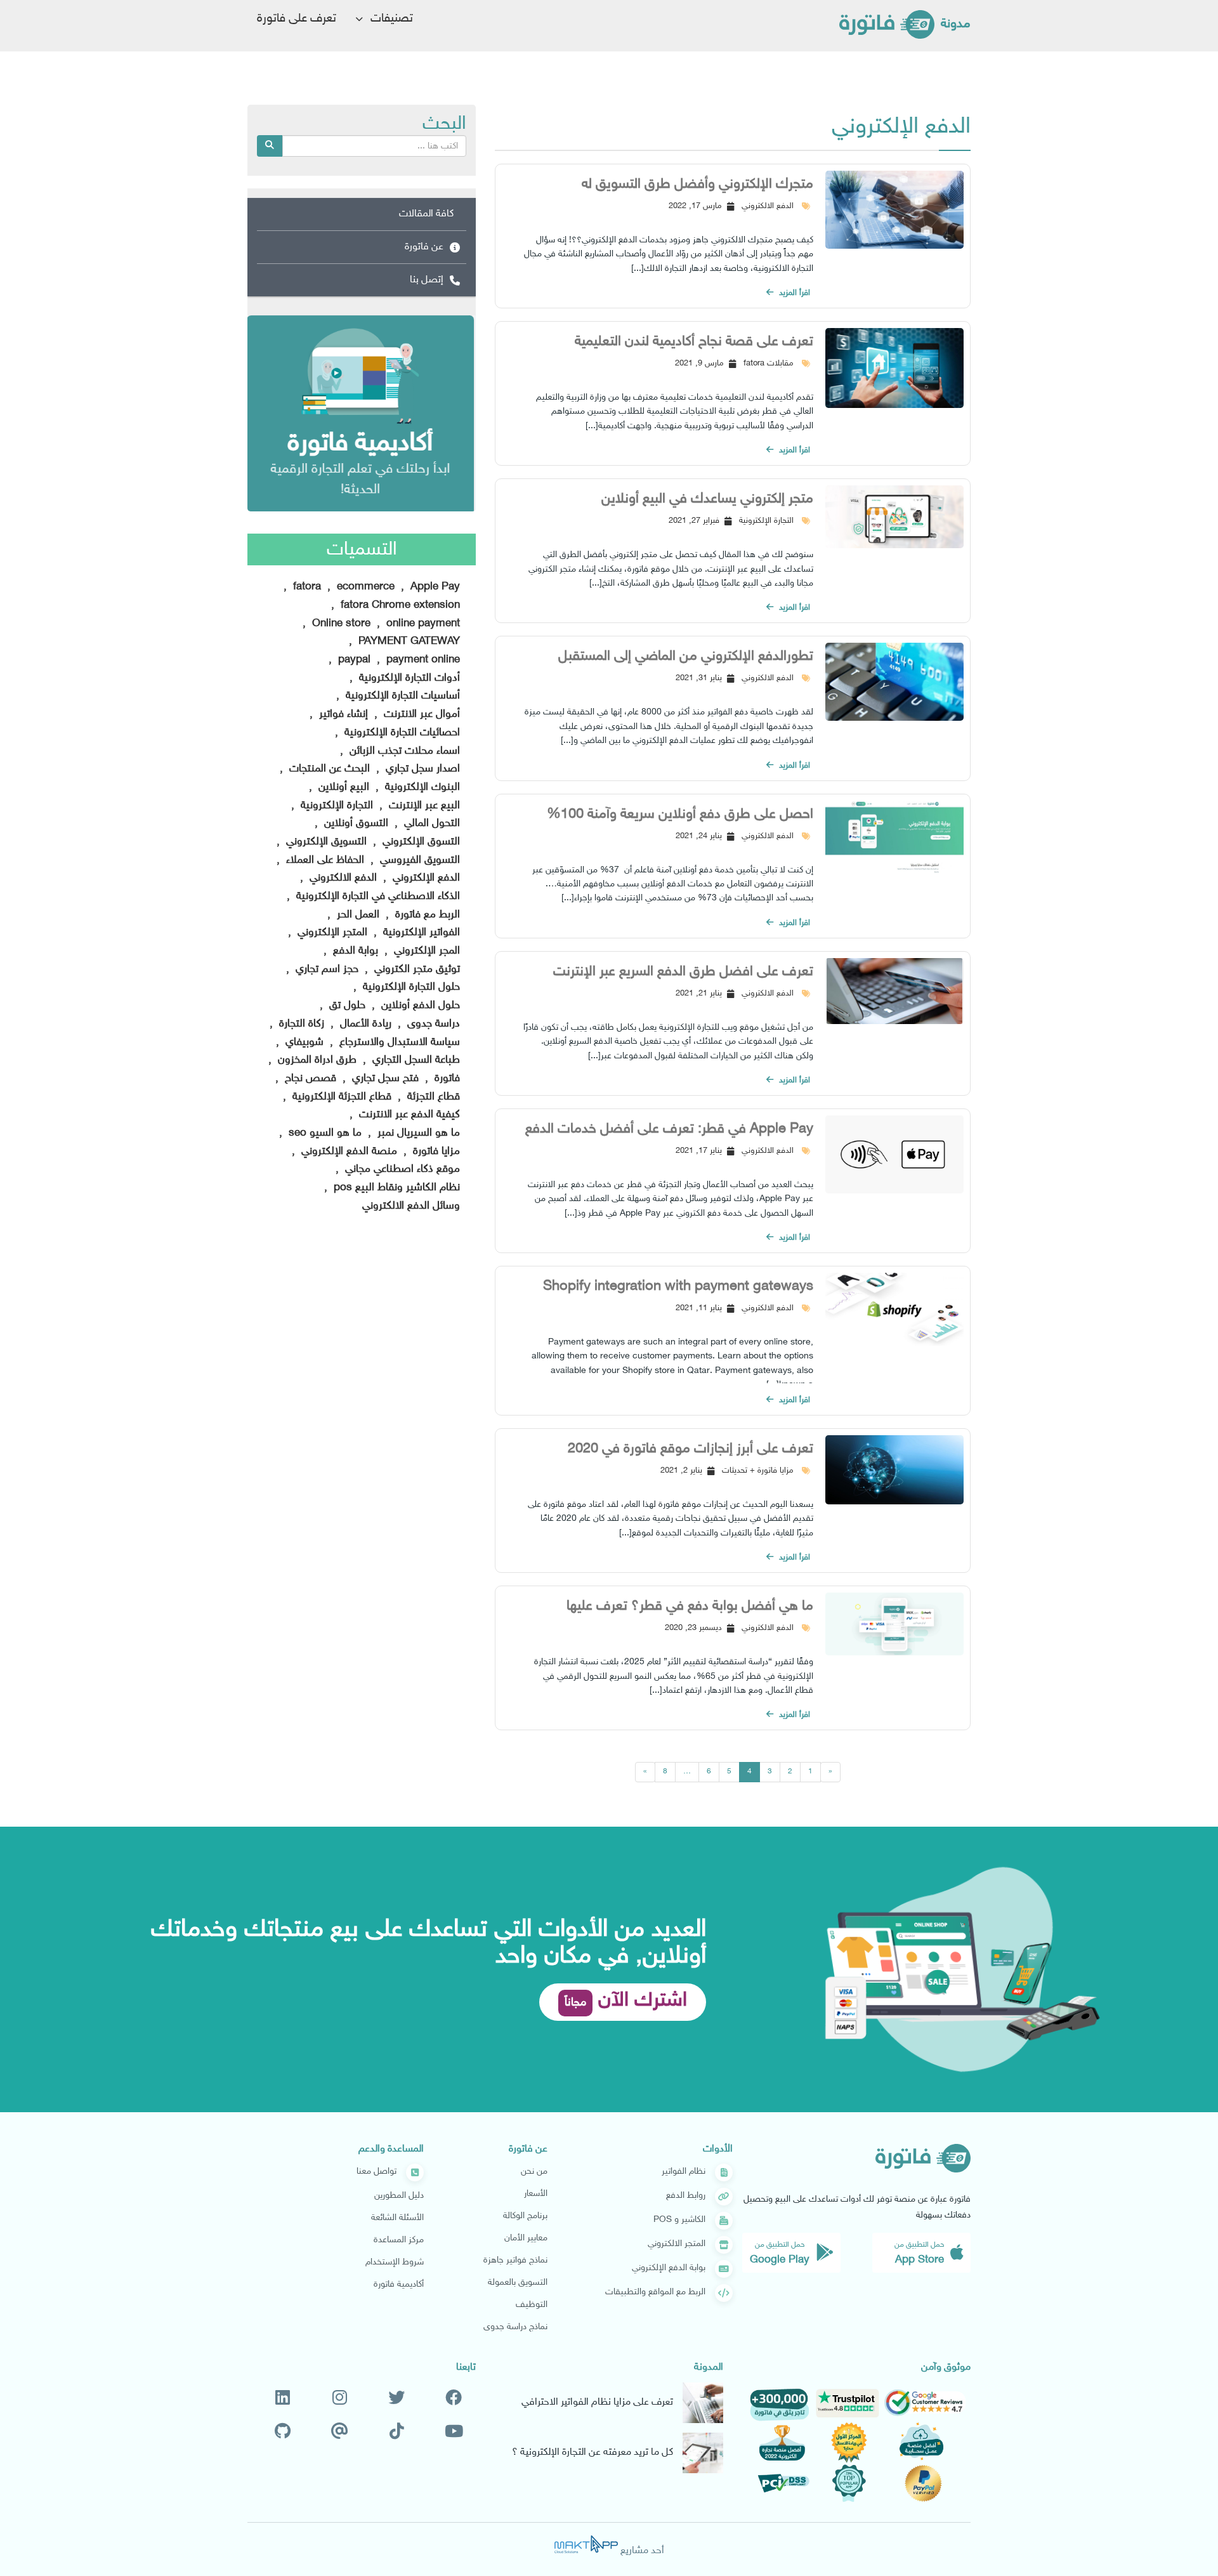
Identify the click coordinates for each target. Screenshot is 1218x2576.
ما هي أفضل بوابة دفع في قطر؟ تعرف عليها (690, 1607)
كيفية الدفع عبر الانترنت (408, 1115)
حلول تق (346, 1006)
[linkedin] (283, 2399)
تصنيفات (390, 19)
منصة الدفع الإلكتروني (348, 1152)
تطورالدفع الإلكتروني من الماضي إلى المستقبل (686, 657)
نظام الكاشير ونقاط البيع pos (395, 1188)
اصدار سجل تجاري (421, 769)
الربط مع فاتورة (426, 915)
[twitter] (396, 2399)
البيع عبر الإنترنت (423, 806)
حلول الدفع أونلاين (419, 1006)
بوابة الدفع (354, 951)
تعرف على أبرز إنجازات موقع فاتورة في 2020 (691, 1449)
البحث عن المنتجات (328, 769)
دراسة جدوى (432, 1024)
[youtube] (454, 2433)
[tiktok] (397, 2433)
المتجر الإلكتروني (331, 933)
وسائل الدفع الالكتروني (411, 1206)
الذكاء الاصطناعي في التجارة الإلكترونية (377, 897)
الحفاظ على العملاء (324, 860)
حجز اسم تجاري (325, 969)
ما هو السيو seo (324, 1133)
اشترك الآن (626, 2001)
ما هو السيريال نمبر (417, 1133)
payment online (422, 660)
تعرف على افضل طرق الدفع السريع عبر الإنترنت (683, 972)
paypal (353, 660)
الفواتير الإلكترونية (420, 933)
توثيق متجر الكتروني (416, 969)
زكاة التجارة (300, 1024)
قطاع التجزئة (432, 1097)
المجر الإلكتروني (425, 951)
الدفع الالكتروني (342, 878)
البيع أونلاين (342, 787)
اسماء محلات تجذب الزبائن (403, 751)
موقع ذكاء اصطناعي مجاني (401, 1169)
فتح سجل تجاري (384, 1079)
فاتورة (446, 1079)
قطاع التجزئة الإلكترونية (340, 1097)
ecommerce (364, 587)
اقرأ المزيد (793, 293)
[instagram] (340, 2399)
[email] (340, 2433)
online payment (422, 624)
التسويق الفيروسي (418, 860)
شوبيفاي (303, 1042)
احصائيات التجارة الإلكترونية (401, 733)
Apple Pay (434, 587)
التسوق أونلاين (355, 824)
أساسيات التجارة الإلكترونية (401, 696)
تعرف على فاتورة (297, 19)
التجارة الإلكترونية (335, 806)
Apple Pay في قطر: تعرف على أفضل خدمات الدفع (669, 1129)
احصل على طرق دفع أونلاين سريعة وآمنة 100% (680, 815)
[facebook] (454, 2399)
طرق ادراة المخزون (316, 1060)
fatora (305, 587)
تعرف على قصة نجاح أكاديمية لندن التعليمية (694, 342)
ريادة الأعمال (364, 1024)
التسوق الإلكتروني (420, 842)
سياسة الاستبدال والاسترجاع (398, 1042)
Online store (340, 624)
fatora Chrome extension (399, 605)
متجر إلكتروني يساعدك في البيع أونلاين (707, 499)
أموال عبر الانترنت (420, 714)
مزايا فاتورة (435, 1152)
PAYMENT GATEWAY (408, 641)
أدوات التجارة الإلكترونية (408, 678)
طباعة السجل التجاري (415, 1060)
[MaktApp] (586, 2544)
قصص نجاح (309, 1079)
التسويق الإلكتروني (325, 842)
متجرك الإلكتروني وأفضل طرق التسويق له (697, 185)
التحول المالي (430, 824)
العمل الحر (357, 915)
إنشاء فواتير (342, 714)
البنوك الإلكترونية (421, 787)
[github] (283, 2433)
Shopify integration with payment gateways (678, 1287)
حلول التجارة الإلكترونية (410, 987)
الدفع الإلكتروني (425, 878)
